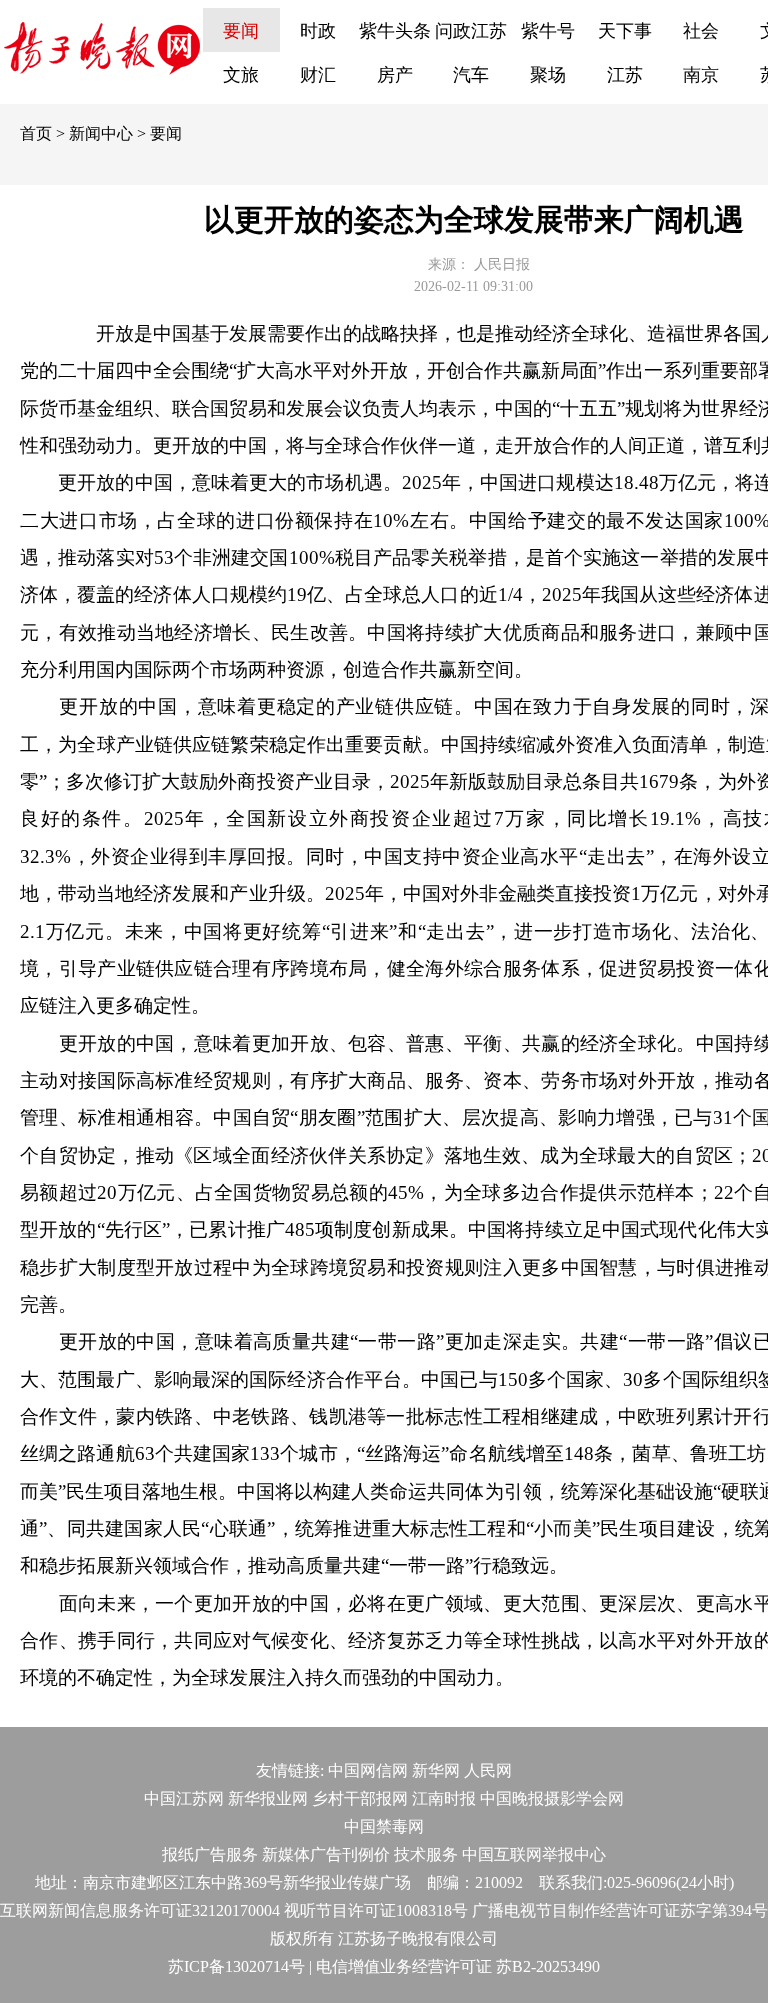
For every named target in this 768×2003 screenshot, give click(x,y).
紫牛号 (548, 31)
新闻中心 (101, 133)
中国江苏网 (184, 1798)
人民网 (488, 1770)
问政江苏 (471, 31)
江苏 (625, 75)
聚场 (548, 75)
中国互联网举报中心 (534, 1854)
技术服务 (426, 1854)
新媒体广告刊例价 (326, 1854)
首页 (36, 133)
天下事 (625, 31)
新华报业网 (268, 1798)
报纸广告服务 (210, 1854)
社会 (701, 31)
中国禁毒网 (384, 1826)
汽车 (471, 75)
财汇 (318, 75)
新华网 (436, 1770)
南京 (701, 75)
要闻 (241, 31)
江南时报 (444, 1798)
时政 (318, 31)
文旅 (241, 75)
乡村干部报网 (360, 1798)
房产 (395, 75)
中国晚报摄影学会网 (552, 1798)
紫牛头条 (395, 31)
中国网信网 (368, 1770)
